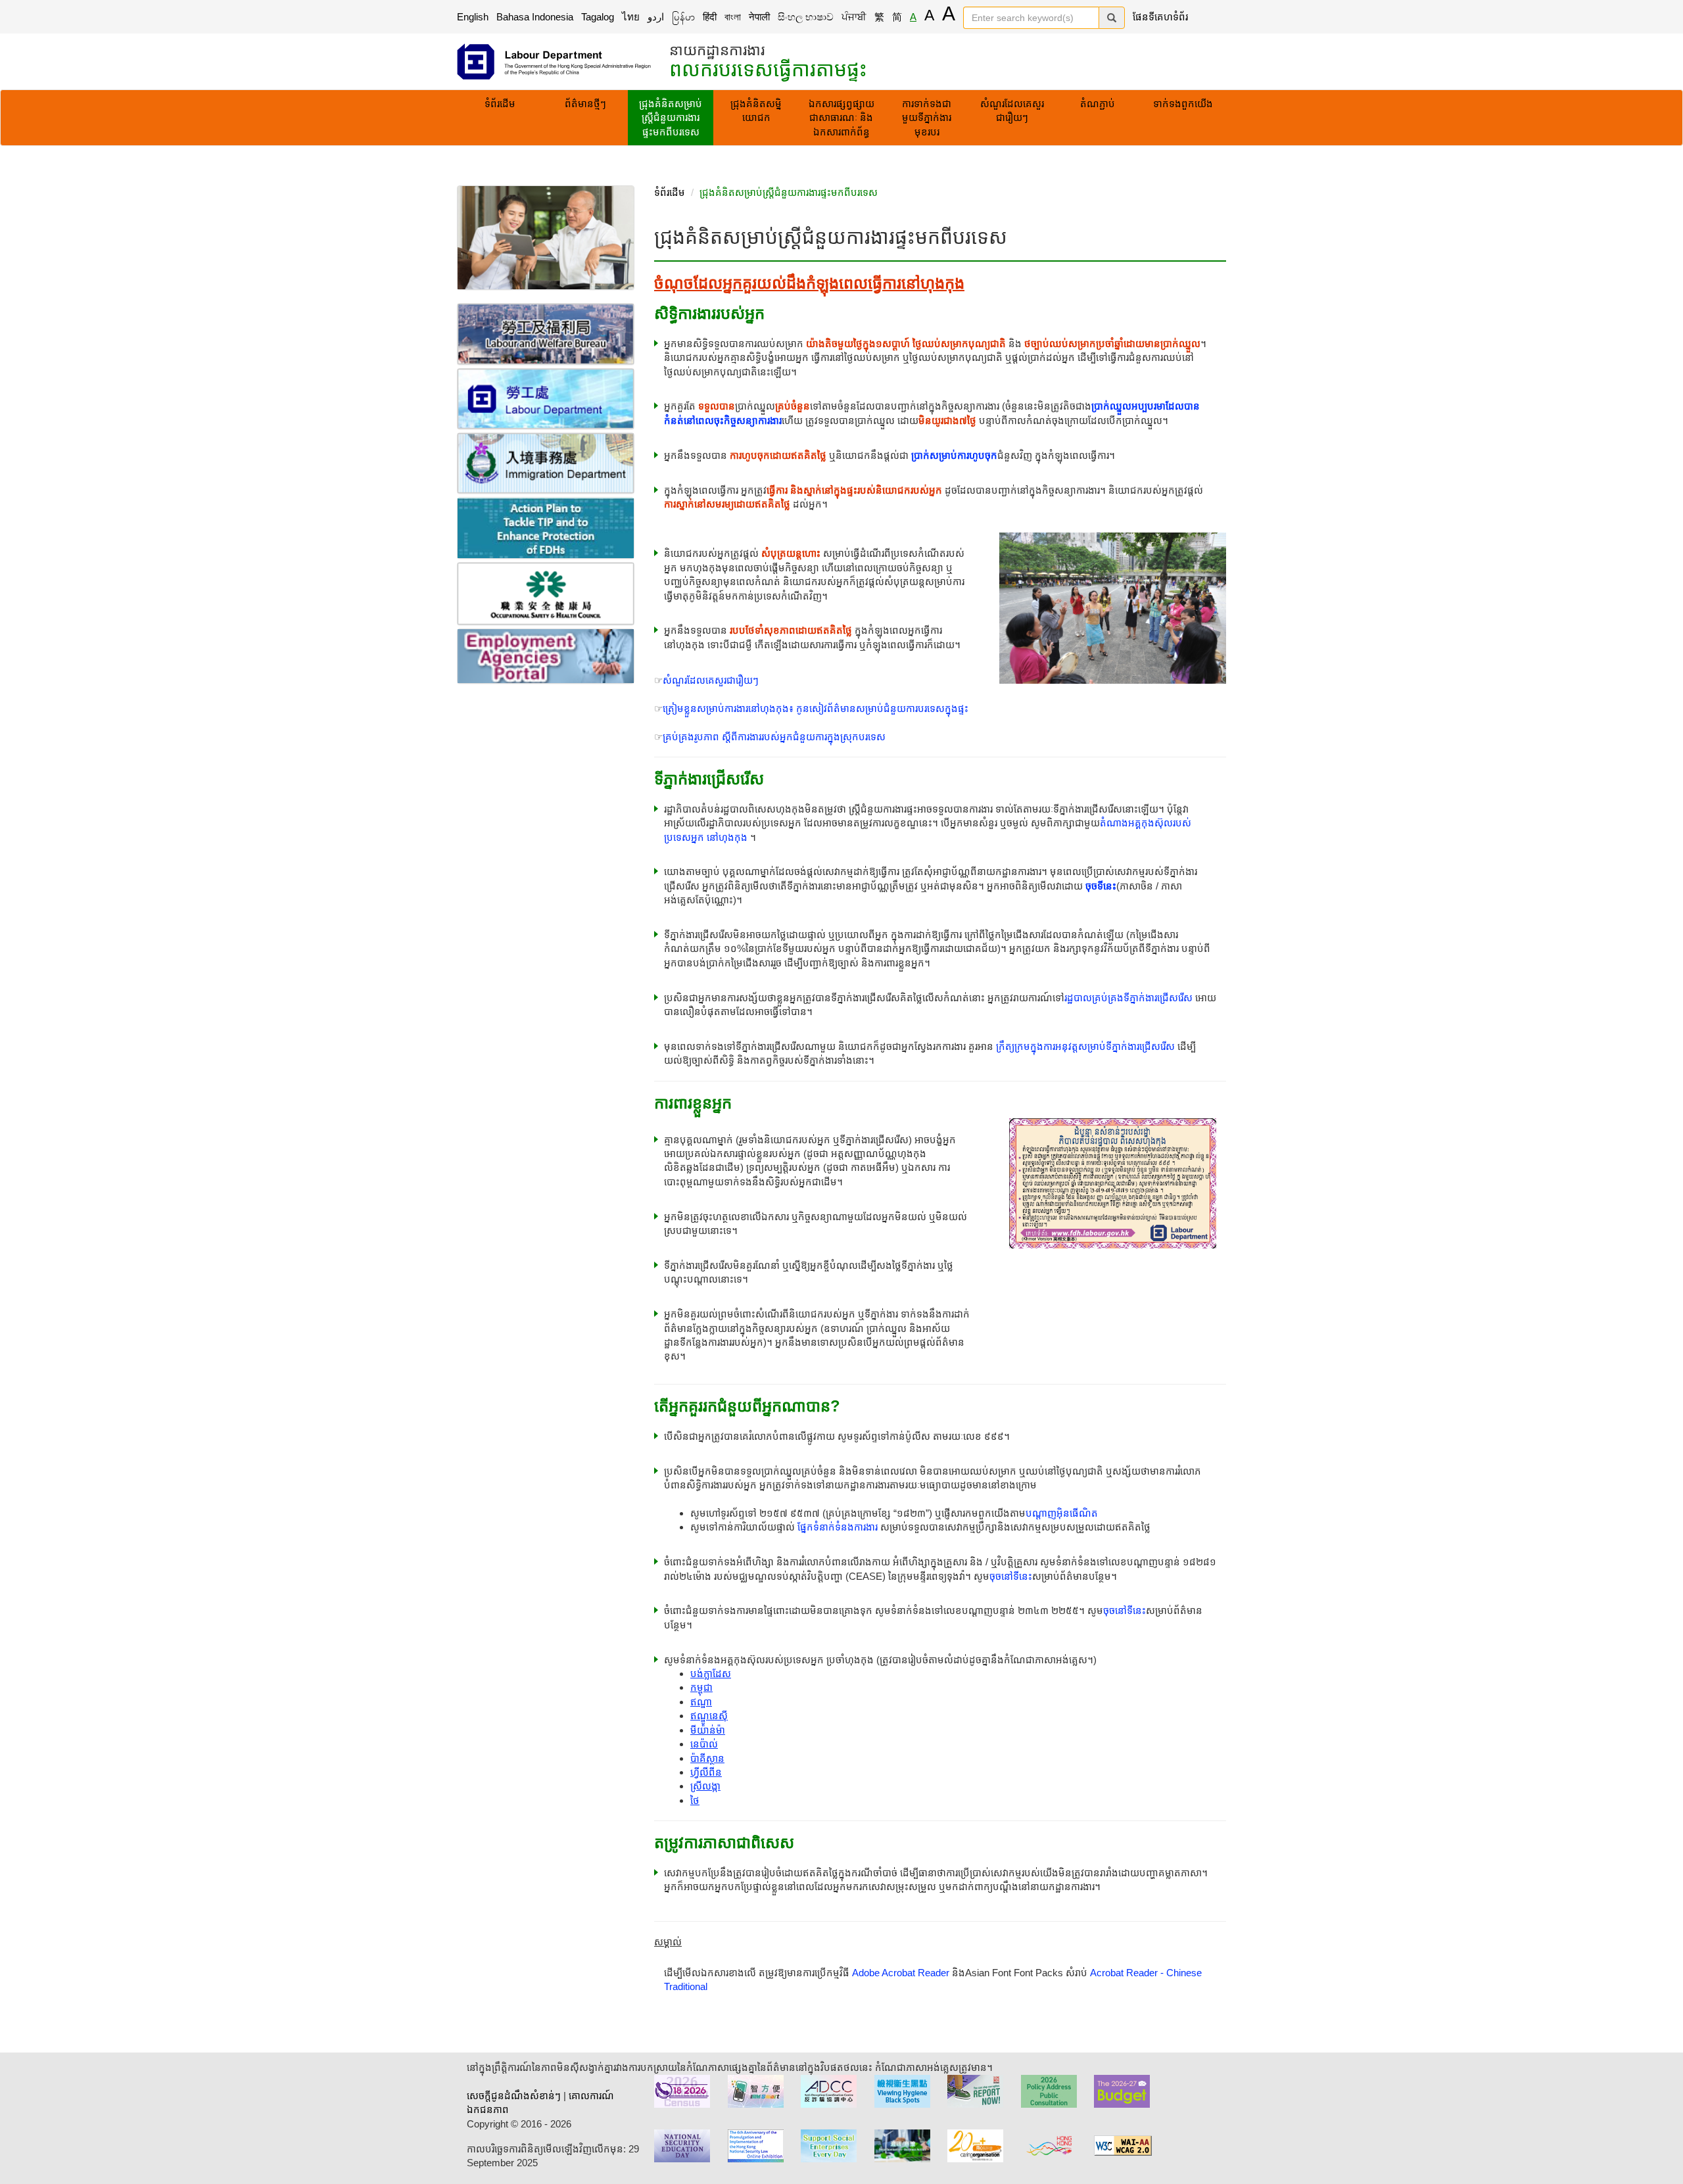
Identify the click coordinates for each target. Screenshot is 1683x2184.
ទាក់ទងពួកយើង (1183, 104)
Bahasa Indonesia (535, 17)
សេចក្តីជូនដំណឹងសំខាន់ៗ (514, 2096)
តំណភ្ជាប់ (1098, 104)
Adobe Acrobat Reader (901, 1973)
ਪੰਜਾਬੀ (854, 17)
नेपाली (759, 17)
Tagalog (598, 17)
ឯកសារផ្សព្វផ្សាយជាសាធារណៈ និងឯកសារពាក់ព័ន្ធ (841, 118)
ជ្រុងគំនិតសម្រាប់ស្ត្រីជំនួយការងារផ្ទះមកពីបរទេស (671, 118)
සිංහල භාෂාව (806, 17)
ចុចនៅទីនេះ (1011, 1576)
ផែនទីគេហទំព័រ (1160, 17)
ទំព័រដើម (500, 104)
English (473, 17)
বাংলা (733, 17)
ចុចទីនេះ (1101, 886)
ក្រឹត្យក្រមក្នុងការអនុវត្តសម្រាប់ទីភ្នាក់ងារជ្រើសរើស (1085, 1046)
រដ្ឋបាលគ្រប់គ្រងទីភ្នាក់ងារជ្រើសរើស (1128, 998)
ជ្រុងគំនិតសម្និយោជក (756, 110)
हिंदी (710, 17)
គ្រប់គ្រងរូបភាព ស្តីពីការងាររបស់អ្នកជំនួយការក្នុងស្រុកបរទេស (774, 737)
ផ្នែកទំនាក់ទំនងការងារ (838, 1527)
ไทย (631, 17)
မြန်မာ (683, 17)
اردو (656, 17)
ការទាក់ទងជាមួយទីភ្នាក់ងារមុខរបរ (927, 118)
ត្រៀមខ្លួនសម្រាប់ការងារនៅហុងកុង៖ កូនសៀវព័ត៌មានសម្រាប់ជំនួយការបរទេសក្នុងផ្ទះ (816, 708)
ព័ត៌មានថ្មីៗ (585, 104)
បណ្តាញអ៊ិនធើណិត (1062, 1513)
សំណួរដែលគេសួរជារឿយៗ (1012, 110)
